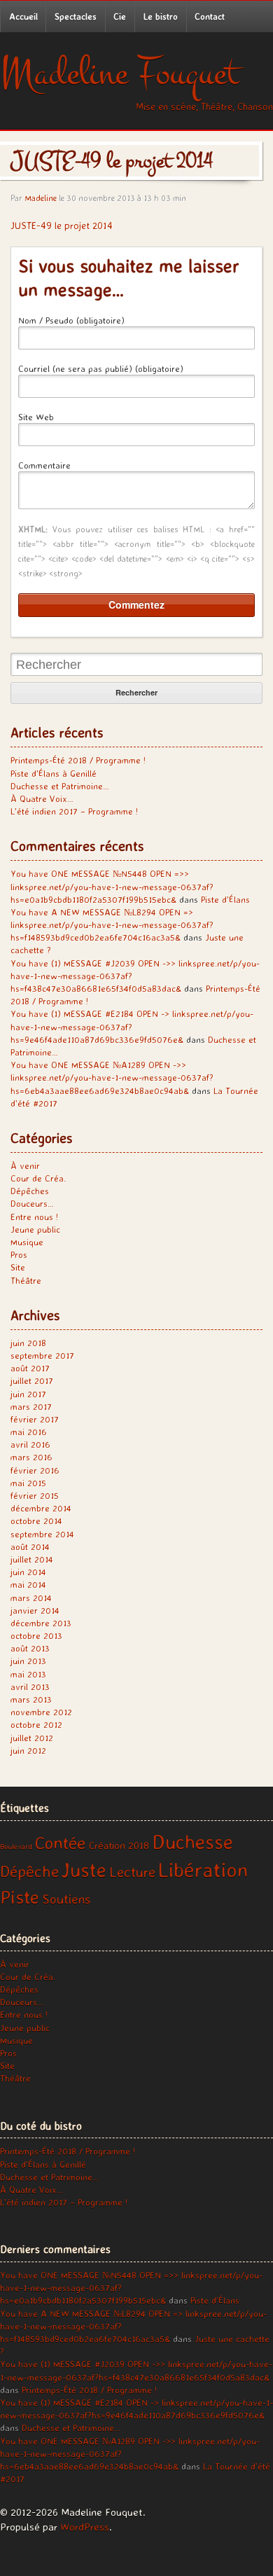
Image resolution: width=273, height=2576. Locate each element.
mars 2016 (31, 1457)
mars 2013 (31, 1699)
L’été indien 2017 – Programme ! (74, 811)
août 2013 (30, 1648)
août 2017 (30, 1368)
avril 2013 (30, 1687)
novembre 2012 (41, 1712)
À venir (25, 1165)
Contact (210, 16)
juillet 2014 (32, 1559)
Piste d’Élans (225, 899)
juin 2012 (28, 1750)
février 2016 (35, 1470)
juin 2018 (28, 1343)
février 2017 (35, 1419)
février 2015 (35, 1495)
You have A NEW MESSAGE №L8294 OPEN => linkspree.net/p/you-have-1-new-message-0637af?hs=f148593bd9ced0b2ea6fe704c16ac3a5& (112, 925)
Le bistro (161, 16)
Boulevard (16, 1846)
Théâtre (26, 1280)
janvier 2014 (35, 1610)
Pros (19, 1254)
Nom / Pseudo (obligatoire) (71, 320)
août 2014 (30, 1546)
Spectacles (76, 16)
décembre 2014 (41, 1508)
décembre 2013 (41, 1623)
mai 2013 (28, 1674)
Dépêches (30, 1191)
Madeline (41, 198)
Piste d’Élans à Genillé (54, 773)
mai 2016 (29, 1432)
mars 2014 (31, 1598)
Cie (120, 16)
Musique (27, 1242)
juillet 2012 (32, 1738)
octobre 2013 (36, 1635)
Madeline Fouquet (119, 73)
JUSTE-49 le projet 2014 (62, 225)
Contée (61, 1843)
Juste (84, 1870)
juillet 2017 (32, 1380)
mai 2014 (28, 1584)
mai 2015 (28, 1483)
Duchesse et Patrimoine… (60, 786)
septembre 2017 (42, 1355)
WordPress (85, 2527)
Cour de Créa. (38, 1178)
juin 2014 (28, 1572)
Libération (203, 1869)
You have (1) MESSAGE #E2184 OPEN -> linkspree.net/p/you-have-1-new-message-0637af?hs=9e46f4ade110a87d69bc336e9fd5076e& (132, 1026)
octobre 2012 (36, 1724)
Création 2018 (119, 1846)
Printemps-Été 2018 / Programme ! (78, 760)
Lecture (132, 1871)
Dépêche (29, 1871)
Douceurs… (32, 1203)
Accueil (23, 16)
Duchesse (192, 1841)
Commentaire (44, 465)
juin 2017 (28, 1394)
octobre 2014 (36, 1521)
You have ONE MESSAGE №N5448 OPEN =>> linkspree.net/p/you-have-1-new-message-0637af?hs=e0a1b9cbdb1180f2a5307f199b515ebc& (112, 886)
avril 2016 (30, 1444)
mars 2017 (31, 1406)
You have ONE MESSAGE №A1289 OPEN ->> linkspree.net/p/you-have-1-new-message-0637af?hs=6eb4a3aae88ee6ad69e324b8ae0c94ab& (112, 1077)
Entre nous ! (34, 1217)
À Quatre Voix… (42, 798)
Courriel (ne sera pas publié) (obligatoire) (101, 368)
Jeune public (35, 1229)
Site (18, 1267)
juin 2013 (28, 1661)
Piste (20, 1897)
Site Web (36, 417)
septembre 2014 (42, 1534)
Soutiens (66, 1899)
